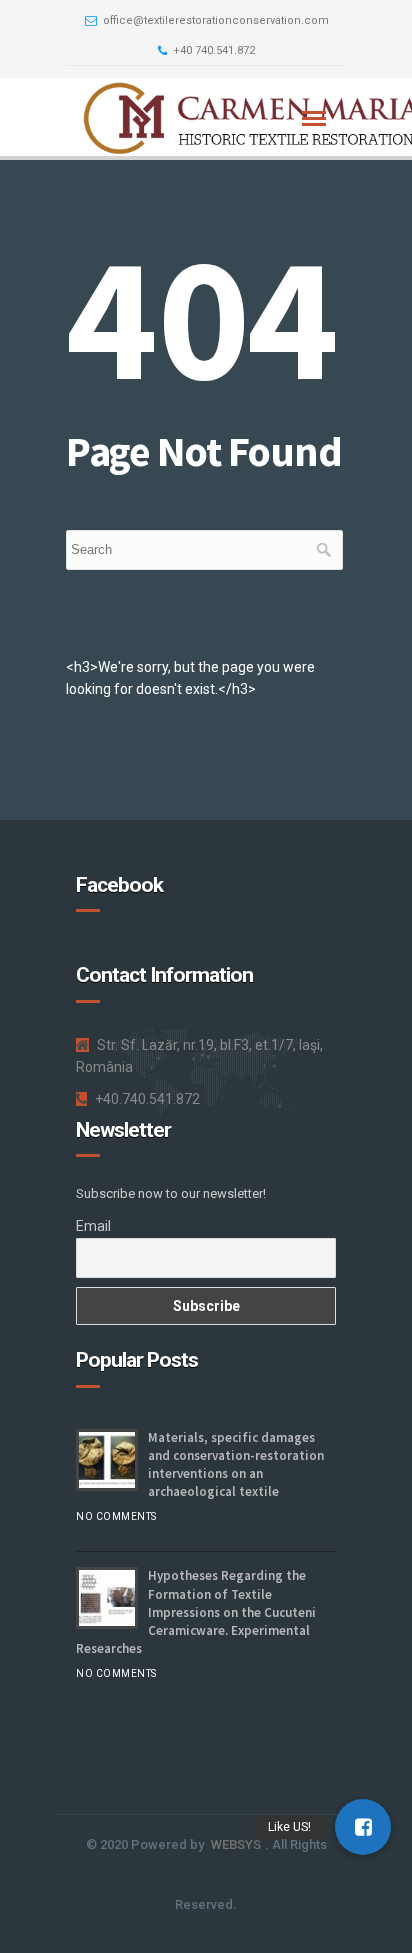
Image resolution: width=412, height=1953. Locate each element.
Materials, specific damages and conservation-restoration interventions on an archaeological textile (236, 1465)
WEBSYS (236, 1844)
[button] (363, 1827)
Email (93, 1226)
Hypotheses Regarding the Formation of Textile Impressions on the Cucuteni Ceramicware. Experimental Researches (196, 1612)
